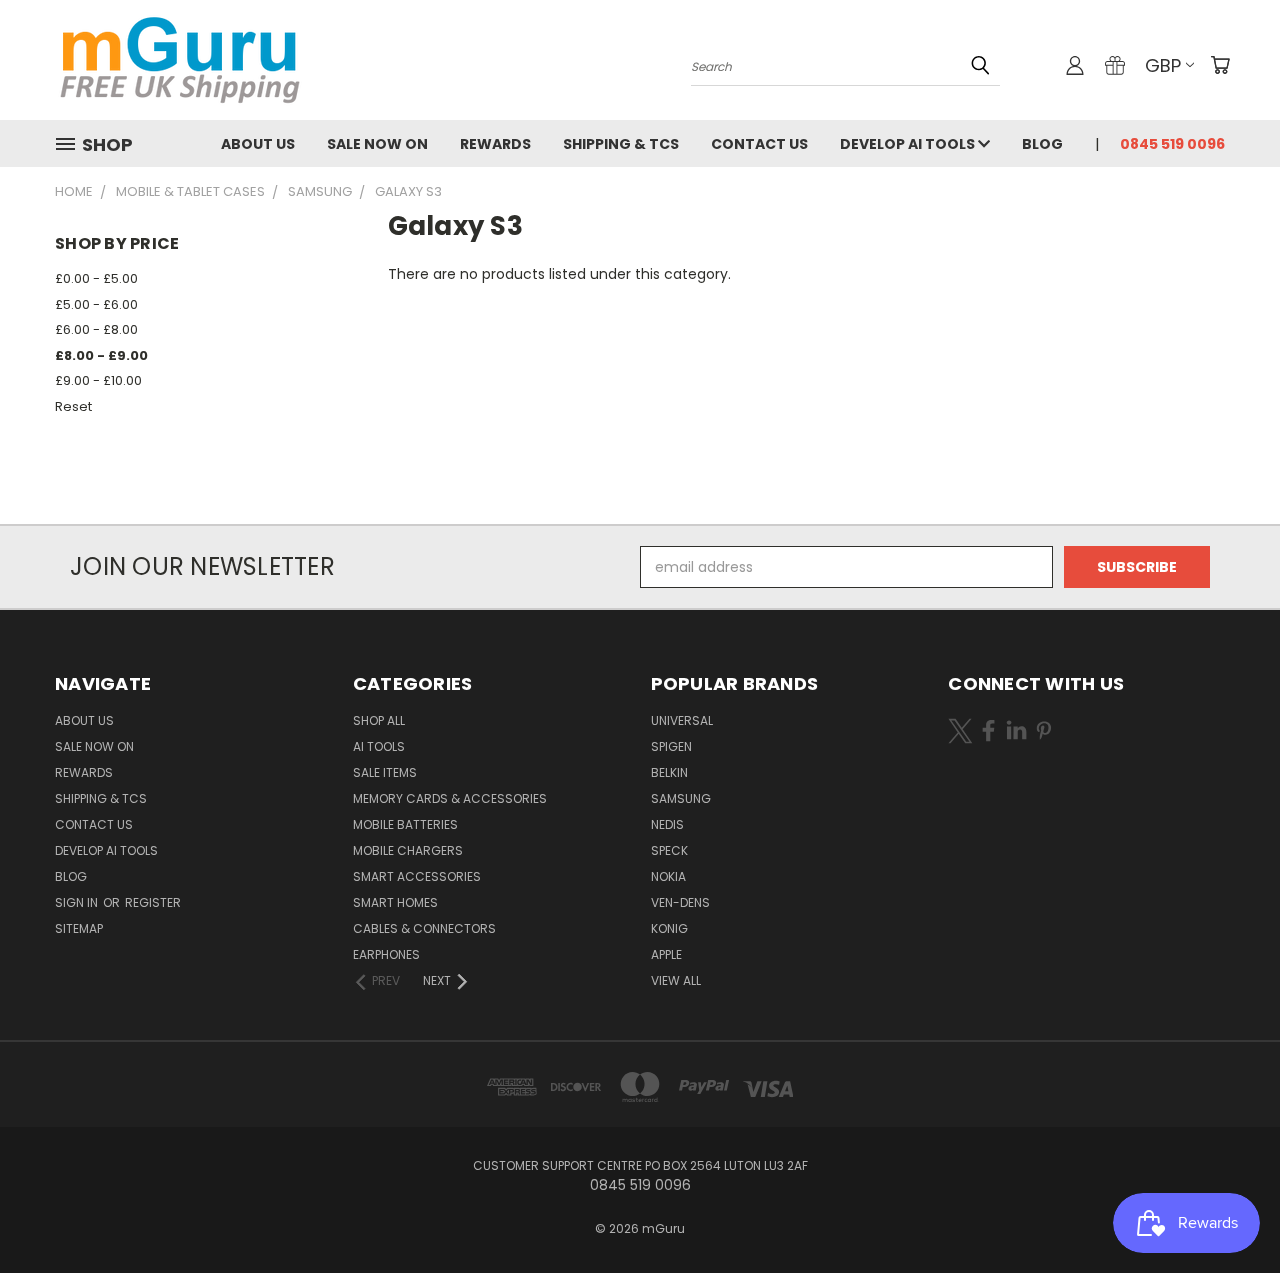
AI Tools (379, 746)
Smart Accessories (417, 876)
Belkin (669, 772)
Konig (669, 928)
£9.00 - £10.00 (98, 380)
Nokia (668, 876)
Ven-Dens (680, 902)
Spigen (671, 746)
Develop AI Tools (909, 144)
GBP (1163, 65)
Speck (669, 850)
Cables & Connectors (424, 928)
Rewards (495, 144)
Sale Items (385, 772)
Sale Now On (377, 144)
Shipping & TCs (621, 144)
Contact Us (759, 144)
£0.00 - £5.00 (96, 278)
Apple (666, 954)
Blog (1042, 144)
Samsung (681, 798)
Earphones (386, 954)
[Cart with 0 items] (1220, 65)
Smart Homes (395, 902)
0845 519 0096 (1172, 144)
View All (676, 980)
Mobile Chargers (408, 850)
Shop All (379, 720)
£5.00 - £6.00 (96, 304)
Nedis (667, 824)
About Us (258, 144)
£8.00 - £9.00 (101, 355)
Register (153, 902)
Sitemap (79, 928)
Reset (73, 406)
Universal (682, 720)
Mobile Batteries (405, 824)
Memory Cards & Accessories (450, 798)
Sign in (78, 902)
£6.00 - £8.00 (96, 329)
